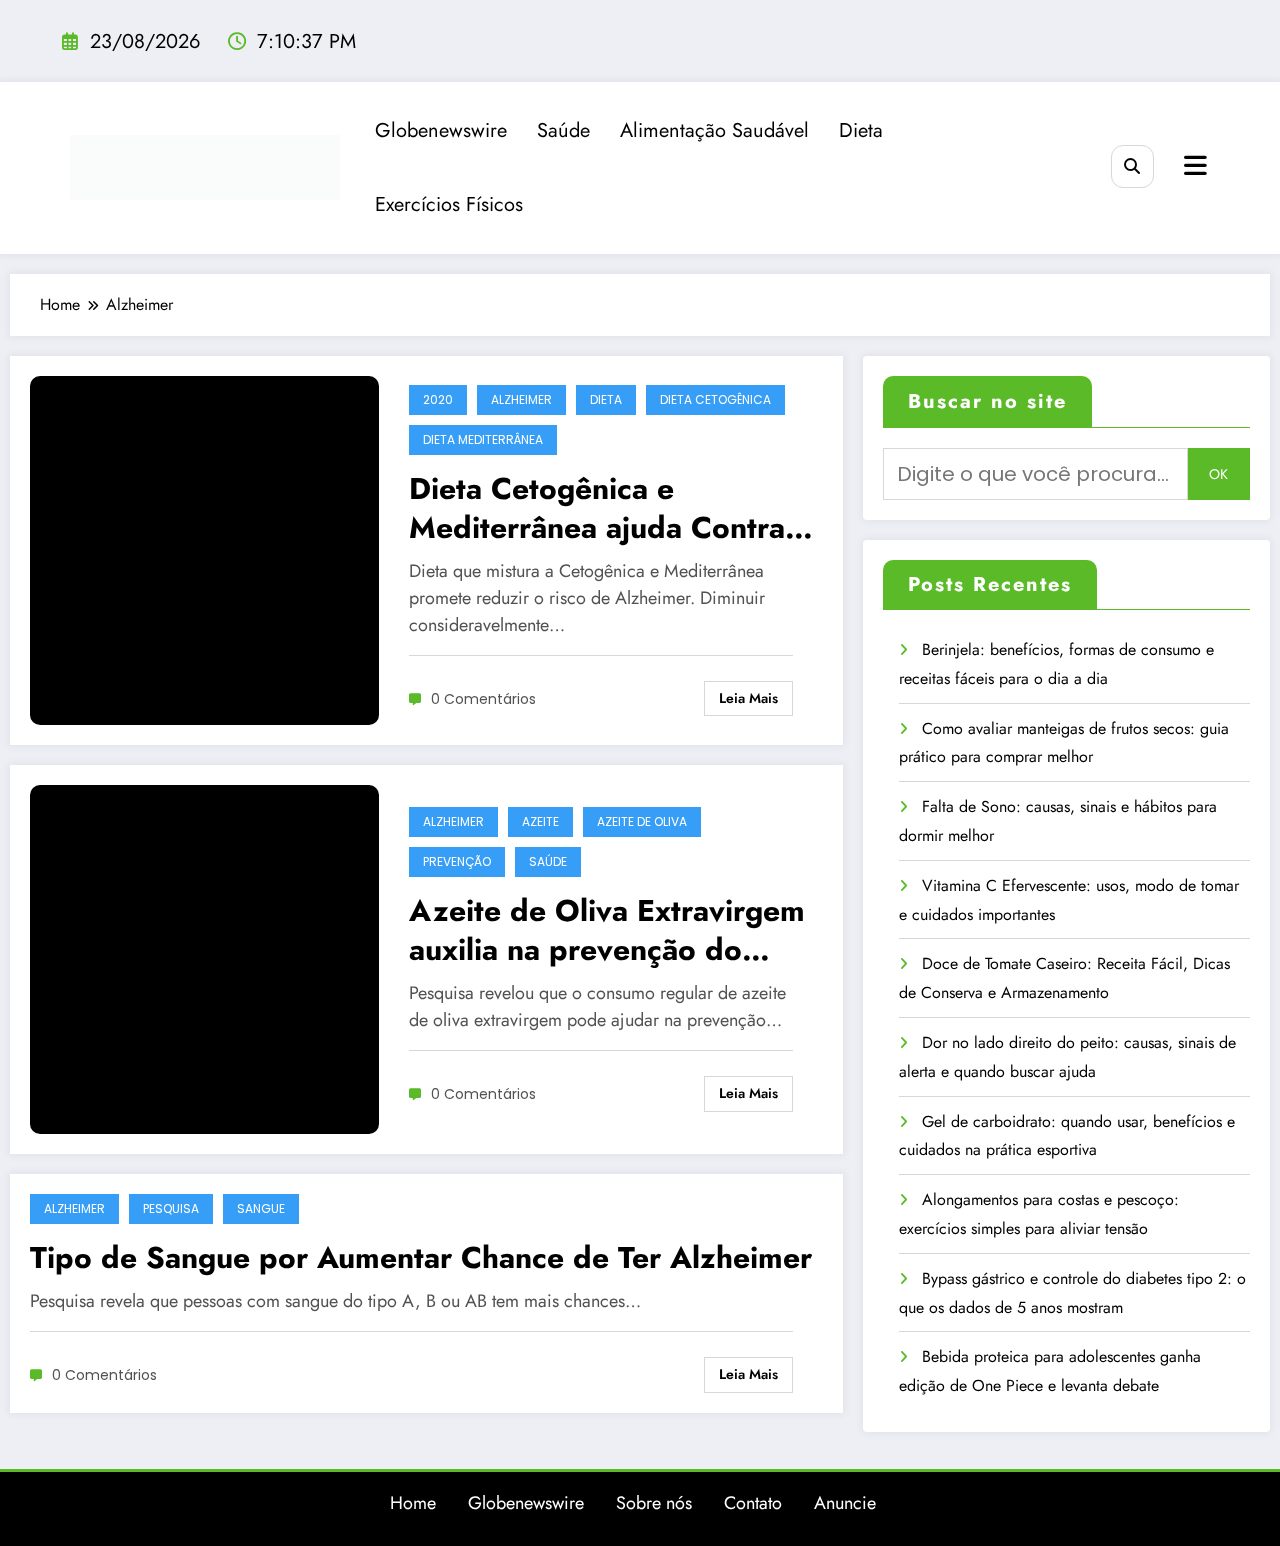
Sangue (261, 1208)
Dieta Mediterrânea (483, 439)
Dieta (861, 130)
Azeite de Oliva (642, 821)
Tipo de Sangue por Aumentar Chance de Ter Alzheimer (421, 1257)
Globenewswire (441, 130)
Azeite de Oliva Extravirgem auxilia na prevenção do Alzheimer (607, 930)
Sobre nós (654, 1503)
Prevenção (457, 861)
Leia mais (748, 698)
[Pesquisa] (1132, 166)
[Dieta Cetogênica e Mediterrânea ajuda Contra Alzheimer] (204, 548)
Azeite (540, 821)
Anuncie (845, 1503)
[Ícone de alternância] (1193, 168)
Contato (753, 1503)
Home (413, 1503)
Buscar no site (987, 401)
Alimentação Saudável (714, 130)
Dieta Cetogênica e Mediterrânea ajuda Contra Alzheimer (597, 508)
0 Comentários (483, 699)
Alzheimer (521, 399)
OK (1218, 474)
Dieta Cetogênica (715, 399)
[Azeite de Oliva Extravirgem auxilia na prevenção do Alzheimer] (204, 957)
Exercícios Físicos (449, 204)
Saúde (563, 130)
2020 (438, 399)
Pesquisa (171, 1208)
